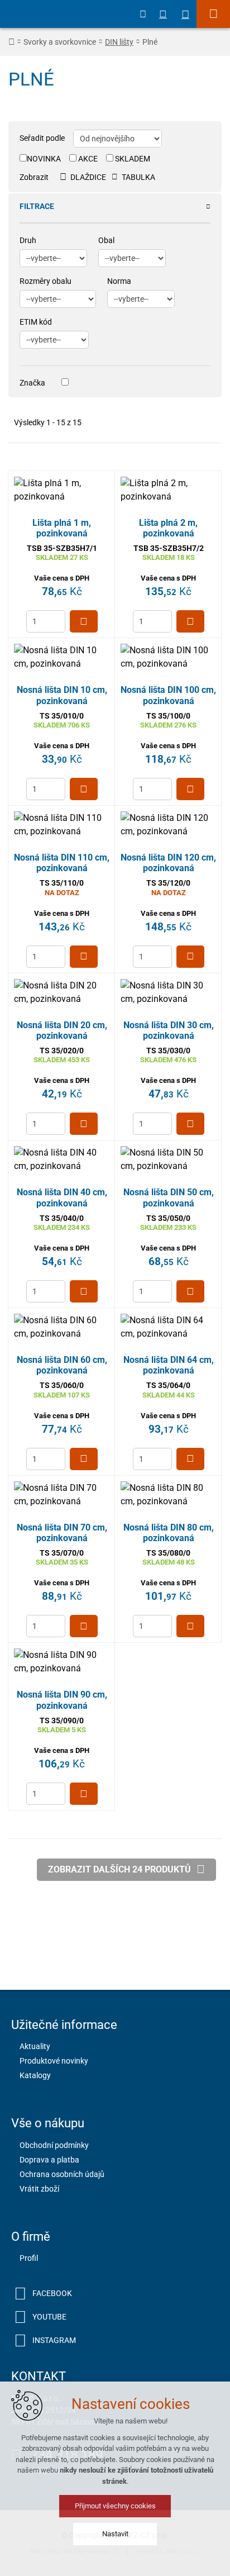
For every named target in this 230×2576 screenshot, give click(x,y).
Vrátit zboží (39, 2189)
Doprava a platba (49, 2160)
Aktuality (35, 2046)
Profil (29, 2258)
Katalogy (35, 2075)
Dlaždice (88, 177)
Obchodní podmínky (54, 2145)
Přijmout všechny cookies (115, 2506)
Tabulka (138, 177)
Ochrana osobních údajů (62, 2174)
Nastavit (115, 2534)
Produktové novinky (54, 2061)
